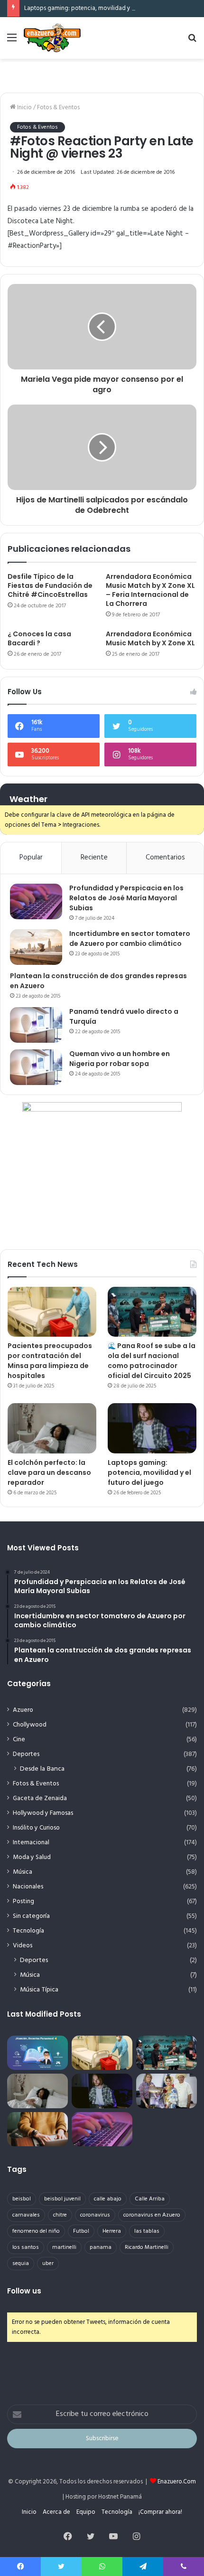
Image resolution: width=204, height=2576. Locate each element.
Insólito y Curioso (36, 1828)
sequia (21, 2264)
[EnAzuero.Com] (52, 38)
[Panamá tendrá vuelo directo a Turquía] (36, 1025)
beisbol (22, 2199)
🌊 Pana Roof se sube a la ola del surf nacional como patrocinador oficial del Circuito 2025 (152, 1361)
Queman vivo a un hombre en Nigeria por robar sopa (120, 1059)
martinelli (64, 2247)
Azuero (23, 1710)
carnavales (26, 2215)
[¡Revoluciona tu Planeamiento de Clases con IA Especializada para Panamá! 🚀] (37, 2053)
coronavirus (95, 2215)
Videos (23, 1946)
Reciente (94, 858)
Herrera (112, 2231)
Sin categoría (31, 1916)
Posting (23, 1901)
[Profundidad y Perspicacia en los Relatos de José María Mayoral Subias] (36, 901)
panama (101, 2247)
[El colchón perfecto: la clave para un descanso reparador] (52, 1428)
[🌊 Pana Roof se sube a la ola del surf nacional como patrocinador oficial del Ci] (152, 1312)
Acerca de (56, 2512)
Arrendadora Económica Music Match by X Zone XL (150, 638)
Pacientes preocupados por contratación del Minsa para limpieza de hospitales (50, 1361)
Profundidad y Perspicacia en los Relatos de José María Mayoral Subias (126, 898)
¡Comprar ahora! (160, 2512)
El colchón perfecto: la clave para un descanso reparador (49, 1472)
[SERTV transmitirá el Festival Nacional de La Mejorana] (167, 2091)
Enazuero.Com (177, 2482)
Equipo (86, 2512)
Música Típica (39, 1990)
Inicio (24, 108)
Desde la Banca (42, 1769)
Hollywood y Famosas (43, 1813)
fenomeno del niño (36, 2231)
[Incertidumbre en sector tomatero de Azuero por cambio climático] (36, 947)
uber (48, 2264)
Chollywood (30, 1725)
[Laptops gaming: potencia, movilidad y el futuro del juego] (152, 1428)
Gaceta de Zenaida (40, 1798)
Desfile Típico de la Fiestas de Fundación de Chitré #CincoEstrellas (50, 585)
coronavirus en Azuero (152, 2215)
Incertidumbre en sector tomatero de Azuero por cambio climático (130, 939)
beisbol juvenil (62, 2199)
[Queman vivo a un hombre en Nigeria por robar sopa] (36, 1067)
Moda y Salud (32, 1857)
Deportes (26, 1754)
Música (23, 1872)
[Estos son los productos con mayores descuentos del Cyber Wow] (37, 2129)
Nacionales (28, 1887)
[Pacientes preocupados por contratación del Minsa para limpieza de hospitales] (52, 1312)
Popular (31, 858)
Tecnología (28, 1931)
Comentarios (165, 858)
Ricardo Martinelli (147, 2247)
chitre (60, 2215)
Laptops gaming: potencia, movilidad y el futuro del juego (103, 8)
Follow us (24, 2291)
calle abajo (108, 2199)
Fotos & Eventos (58, 108)
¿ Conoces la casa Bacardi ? (39, 638)
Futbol (81, 2231)
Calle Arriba (150, 2199)
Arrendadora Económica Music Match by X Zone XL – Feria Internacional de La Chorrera (150, 590)
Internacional (31, 1843)
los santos (26, 2247)
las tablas (147, 2231)
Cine (19, 1740)
